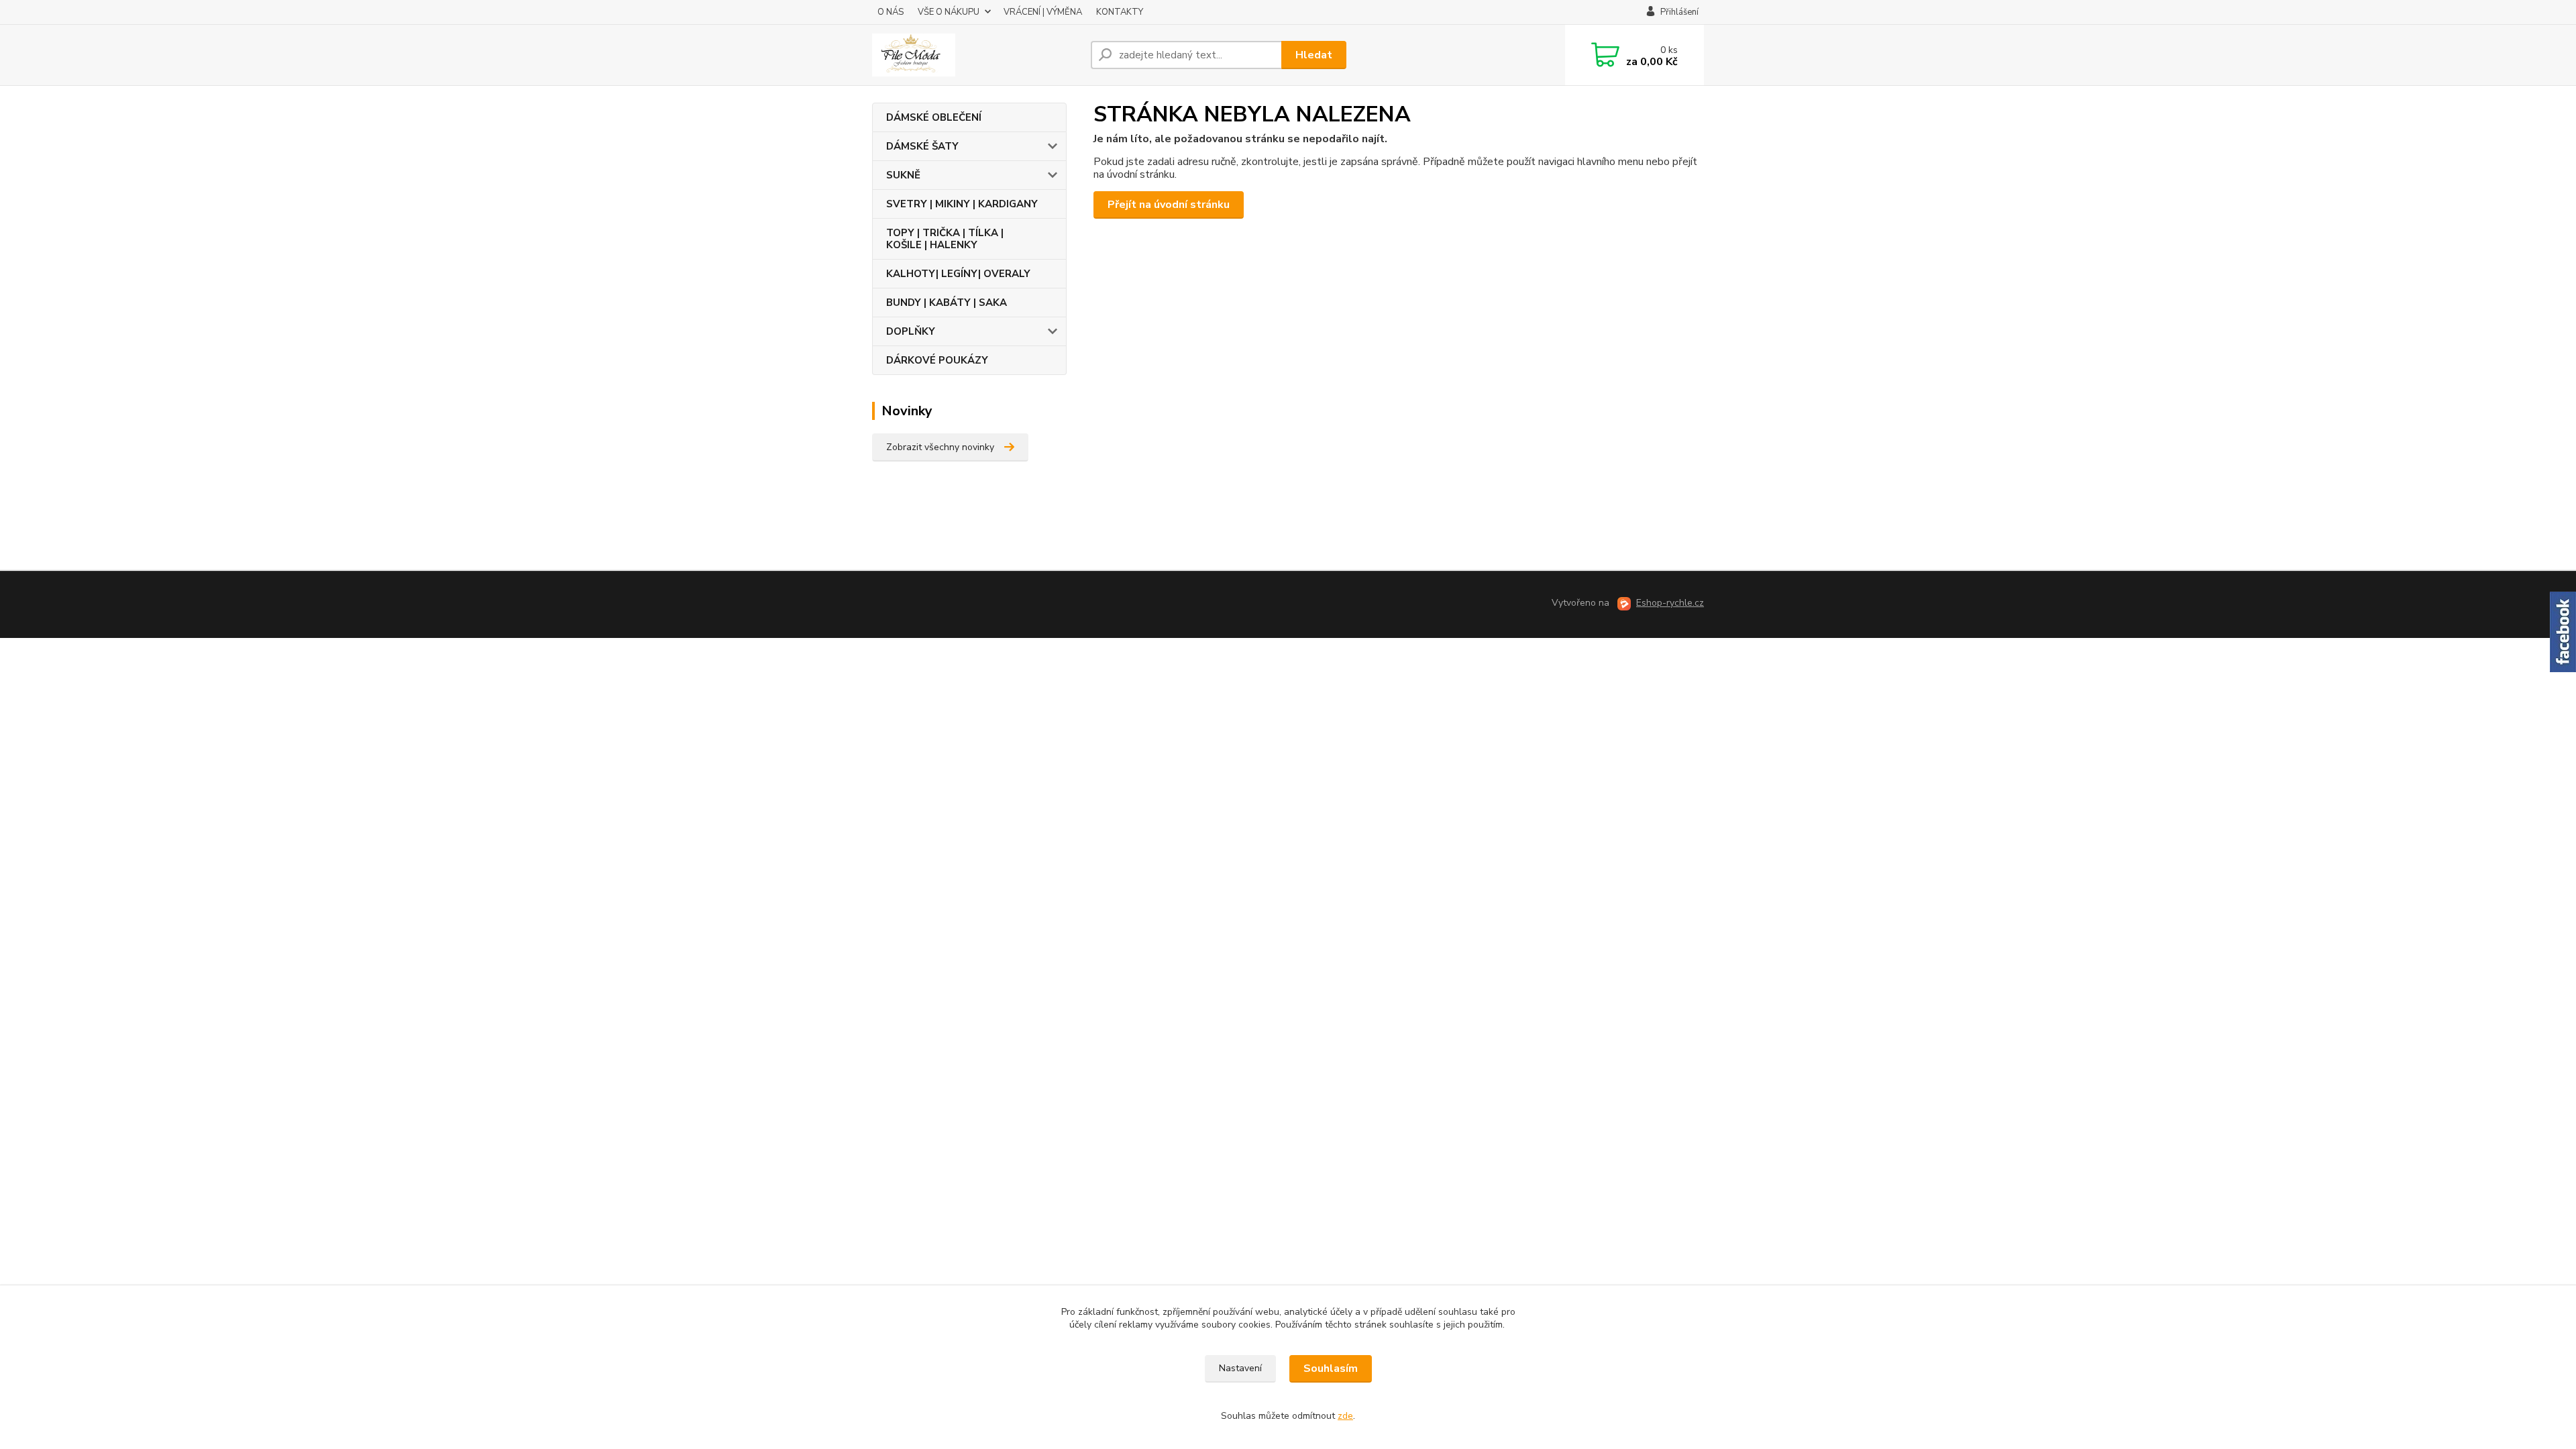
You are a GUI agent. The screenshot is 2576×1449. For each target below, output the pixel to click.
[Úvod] (976, 55)
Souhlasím (1331, 1368)
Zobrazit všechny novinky (940, 447)
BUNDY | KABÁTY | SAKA (947, 303)
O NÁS (891, 12)
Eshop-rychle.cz (1670, 603)
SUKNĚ (903, 175)
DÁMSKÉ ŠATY (922, 146)
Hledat (1314, 55)
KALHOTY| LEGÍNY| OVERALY (958, 274)
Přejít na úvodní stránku (1169, 205)
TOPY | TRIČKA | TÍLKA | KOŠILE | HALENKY (945, 239)
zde (1345, 1416)
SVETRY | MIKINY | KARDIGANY (962, 204)
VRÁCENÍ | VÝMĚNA (1043, 12)
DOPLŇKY (911, 331)
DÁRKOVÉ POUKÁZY (937, 360)
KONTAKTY (1120, 12)
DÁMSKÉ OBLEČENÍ (934, 117)
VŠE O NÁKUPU (949, 12)
